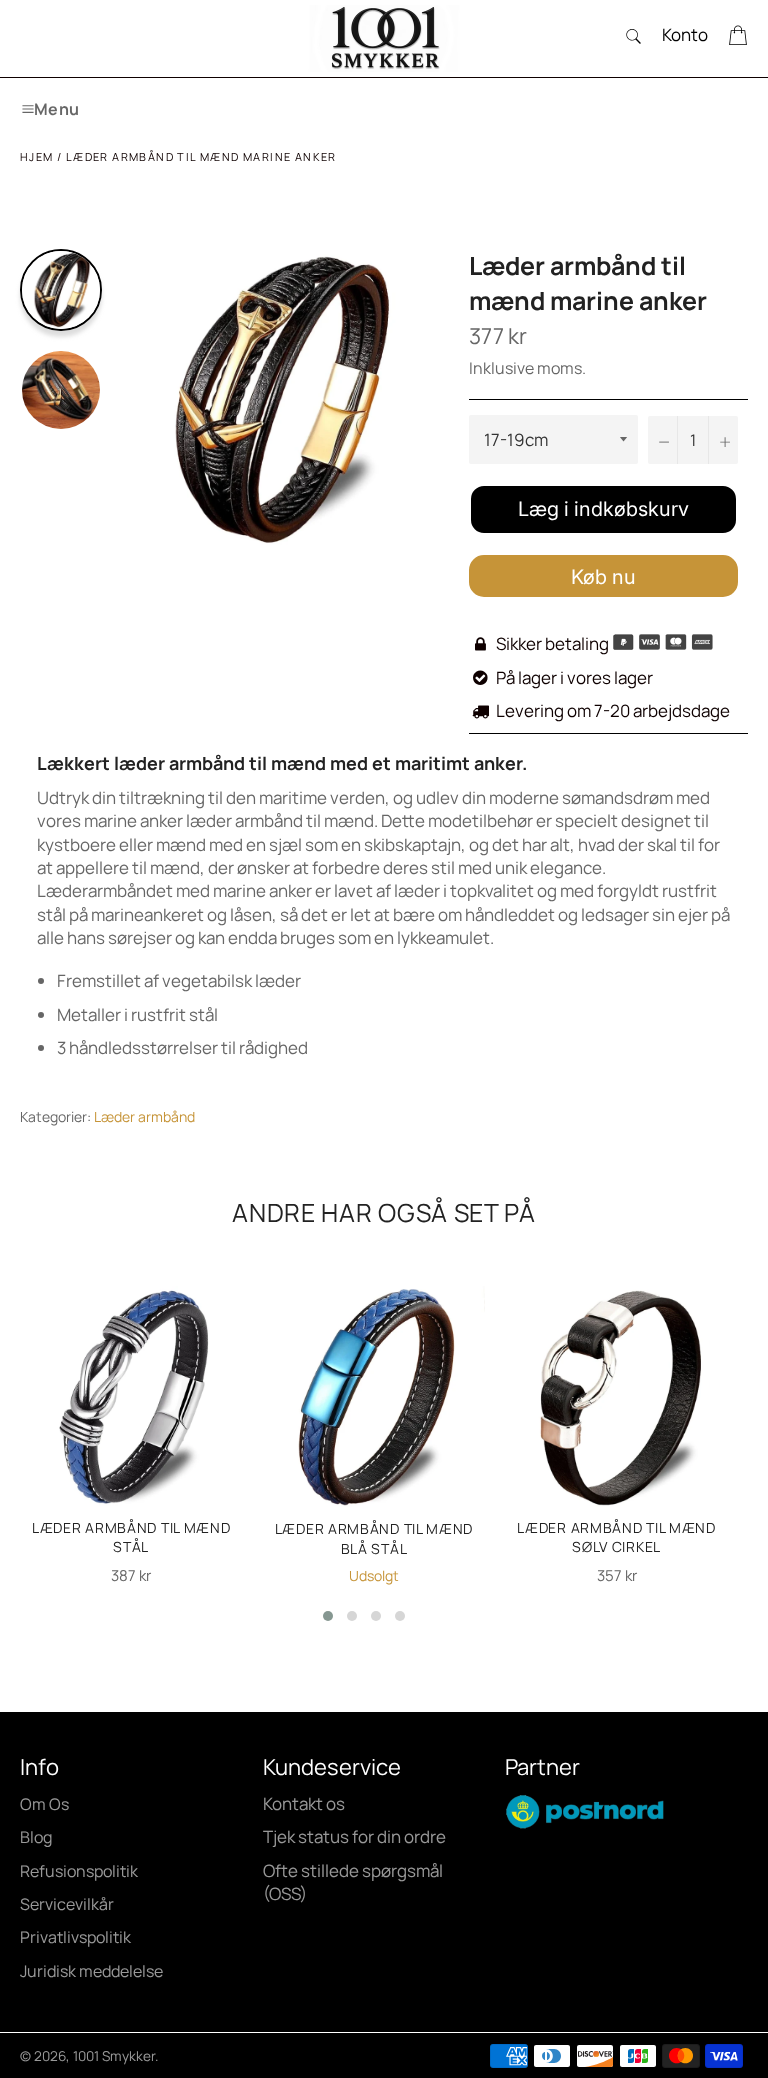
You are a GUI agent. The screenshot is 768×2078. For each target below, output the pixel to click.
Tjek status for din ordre (354, 1836)
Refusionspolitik (79, 1871)
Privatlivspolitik (75, 1937)
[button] (328, 1616)
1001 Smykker (114, 2056)
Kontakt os (304, 1803)
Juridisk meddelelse (91, 1971)
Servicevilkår (67, 1904)
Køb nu (603, 577)
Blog (36, 1837)
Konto (685, 34)
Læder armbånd (144, 1116)
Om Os (44, 1804)
